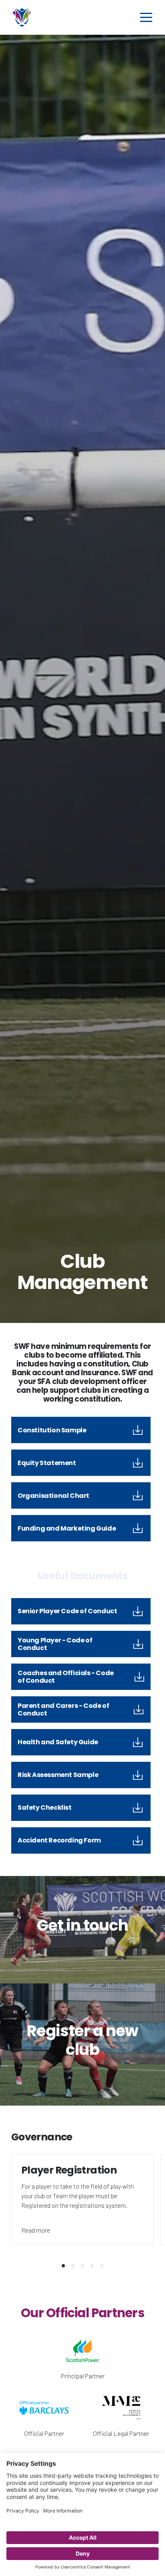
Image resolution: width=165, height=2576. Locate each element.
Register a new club (82, 2040)
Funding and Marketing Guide (67, 1528)
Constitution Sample (52, 1430)
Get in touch (82, 1925)
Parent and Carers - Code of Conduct (63, 1709)
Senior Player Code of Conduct (67, 1611)
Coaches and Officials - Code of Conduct (66, 1677)
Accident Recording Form (59, 1840)
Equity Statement (47, 1463)
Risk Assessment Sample (58, 1775)
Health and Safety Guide (58, 1742)
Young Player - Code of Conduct (55, 1644)
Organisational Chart (53, 1496)
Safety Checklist (45, 1808)
